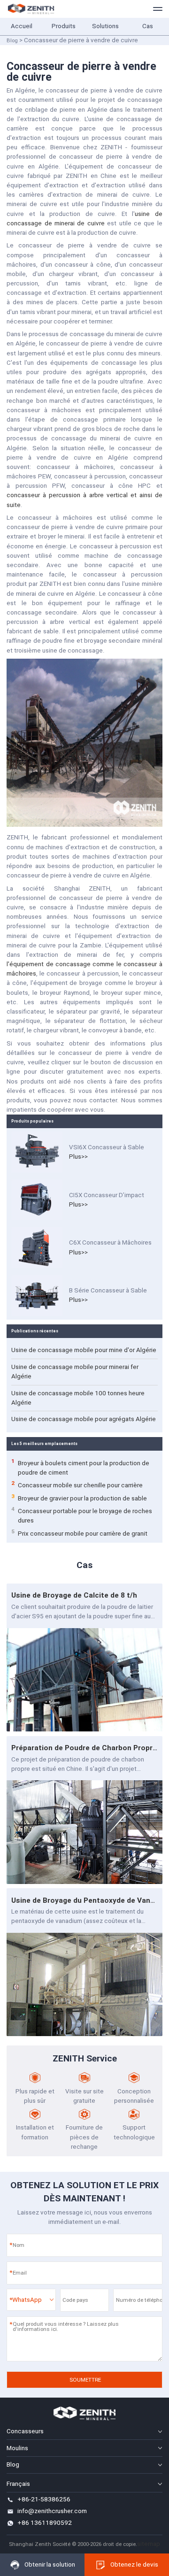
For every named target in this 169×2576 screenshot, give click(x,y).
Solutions (105, 26)
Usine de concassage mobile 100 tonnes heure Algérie (78, 1398)
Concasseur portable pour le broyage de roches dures (82, 1515)
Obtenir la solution (50, 2564)
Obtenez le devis (134, 2564)
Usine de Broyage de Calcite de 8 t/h (74, 1595)
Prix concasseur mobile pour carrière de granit (79, 1533)
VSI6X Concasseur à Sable (107, 1147)
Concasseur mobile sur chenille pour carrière (77, 1485)
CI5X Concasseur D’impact (107, 1195)
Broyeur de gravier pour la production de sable (79, 1498)
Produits (64, 26)
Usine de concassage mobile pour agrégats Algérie (84, 1419)
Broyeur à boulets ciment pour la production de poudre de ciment (80, 1467)
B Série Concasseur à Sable (108, 1290)
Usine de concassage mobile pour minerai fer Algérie (75, 1372)
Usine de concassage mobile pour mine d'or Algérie (84, 1350)
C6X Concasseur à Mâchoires (110, 1242)
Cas (148, 26)
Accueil (22, 26)
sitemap (149, 2544)
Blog (12, 40)
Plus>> (78, 1157)
